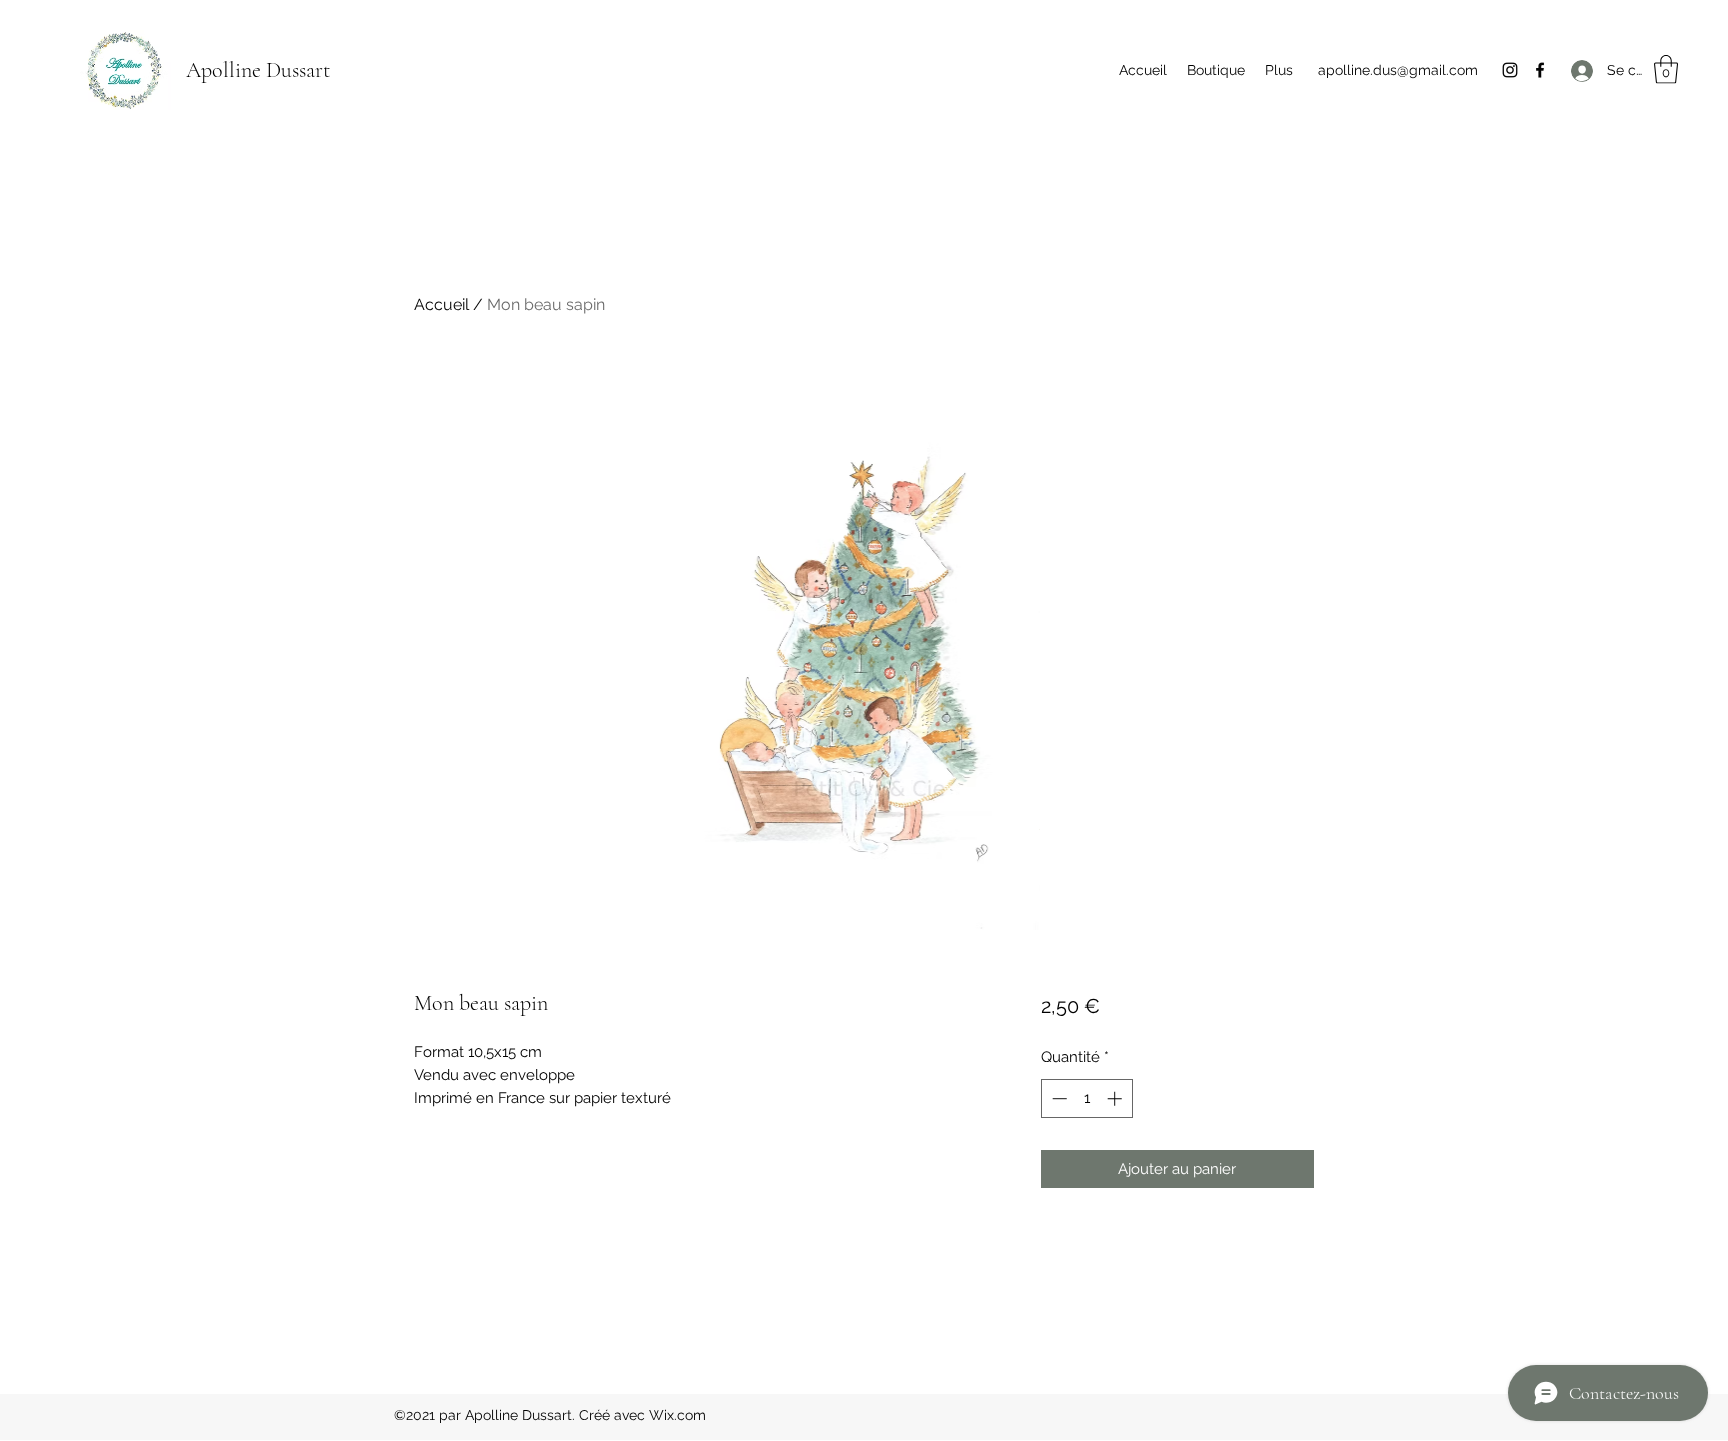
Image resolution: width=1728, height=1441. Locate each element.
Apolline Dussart (258, 70)
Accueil (441, 304)
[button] (1666, 69)
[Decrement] (1057, 1098)
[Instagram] (1510, 70)
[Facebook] (1540, 70)
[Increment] (1116, 1098)
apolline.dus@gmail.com (1398, 70)
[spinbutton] (1086, 1098)
